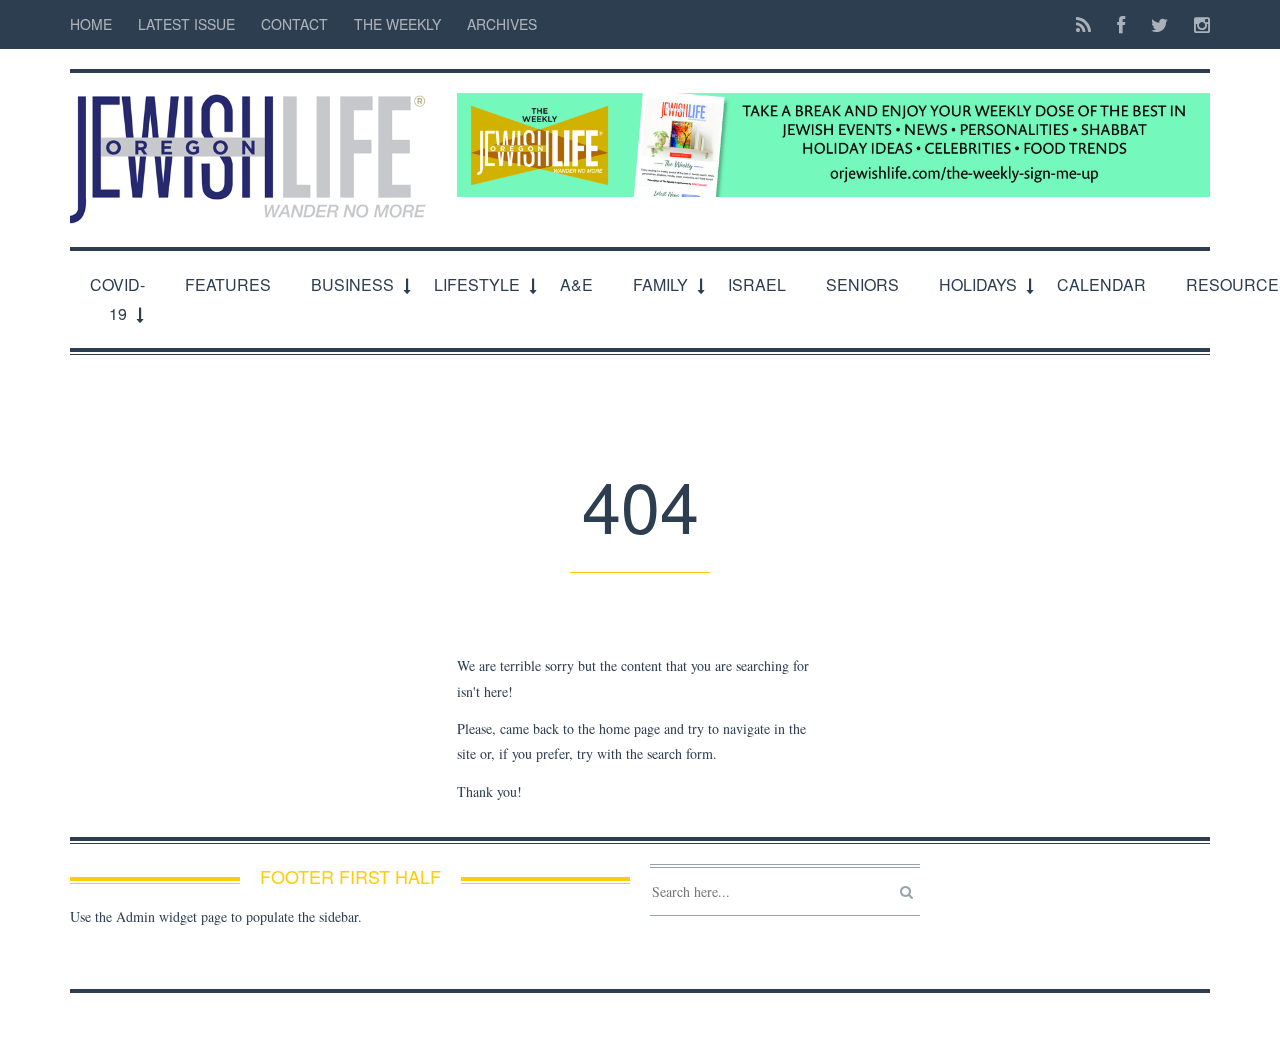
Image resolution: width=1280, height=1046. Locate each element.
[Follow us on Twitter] (1159, 24)
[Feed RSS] (1083, 24)
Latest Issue (186, 24)
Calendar (1101, 284)
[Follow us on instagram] (1196, 24)
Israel (757, 284)
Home (91, 24)
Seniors (862, 284)
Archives (502, 24)
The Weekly (397, 24)
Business (352, 284)
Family (660, 284)
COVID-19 (117, 299)
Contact (294, 24)
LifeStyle (477, 284)
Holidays (978, 284)
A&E (576, 284)
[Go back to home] (253, 148)
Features (228, 284)
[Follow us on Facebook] (1121, 24)
